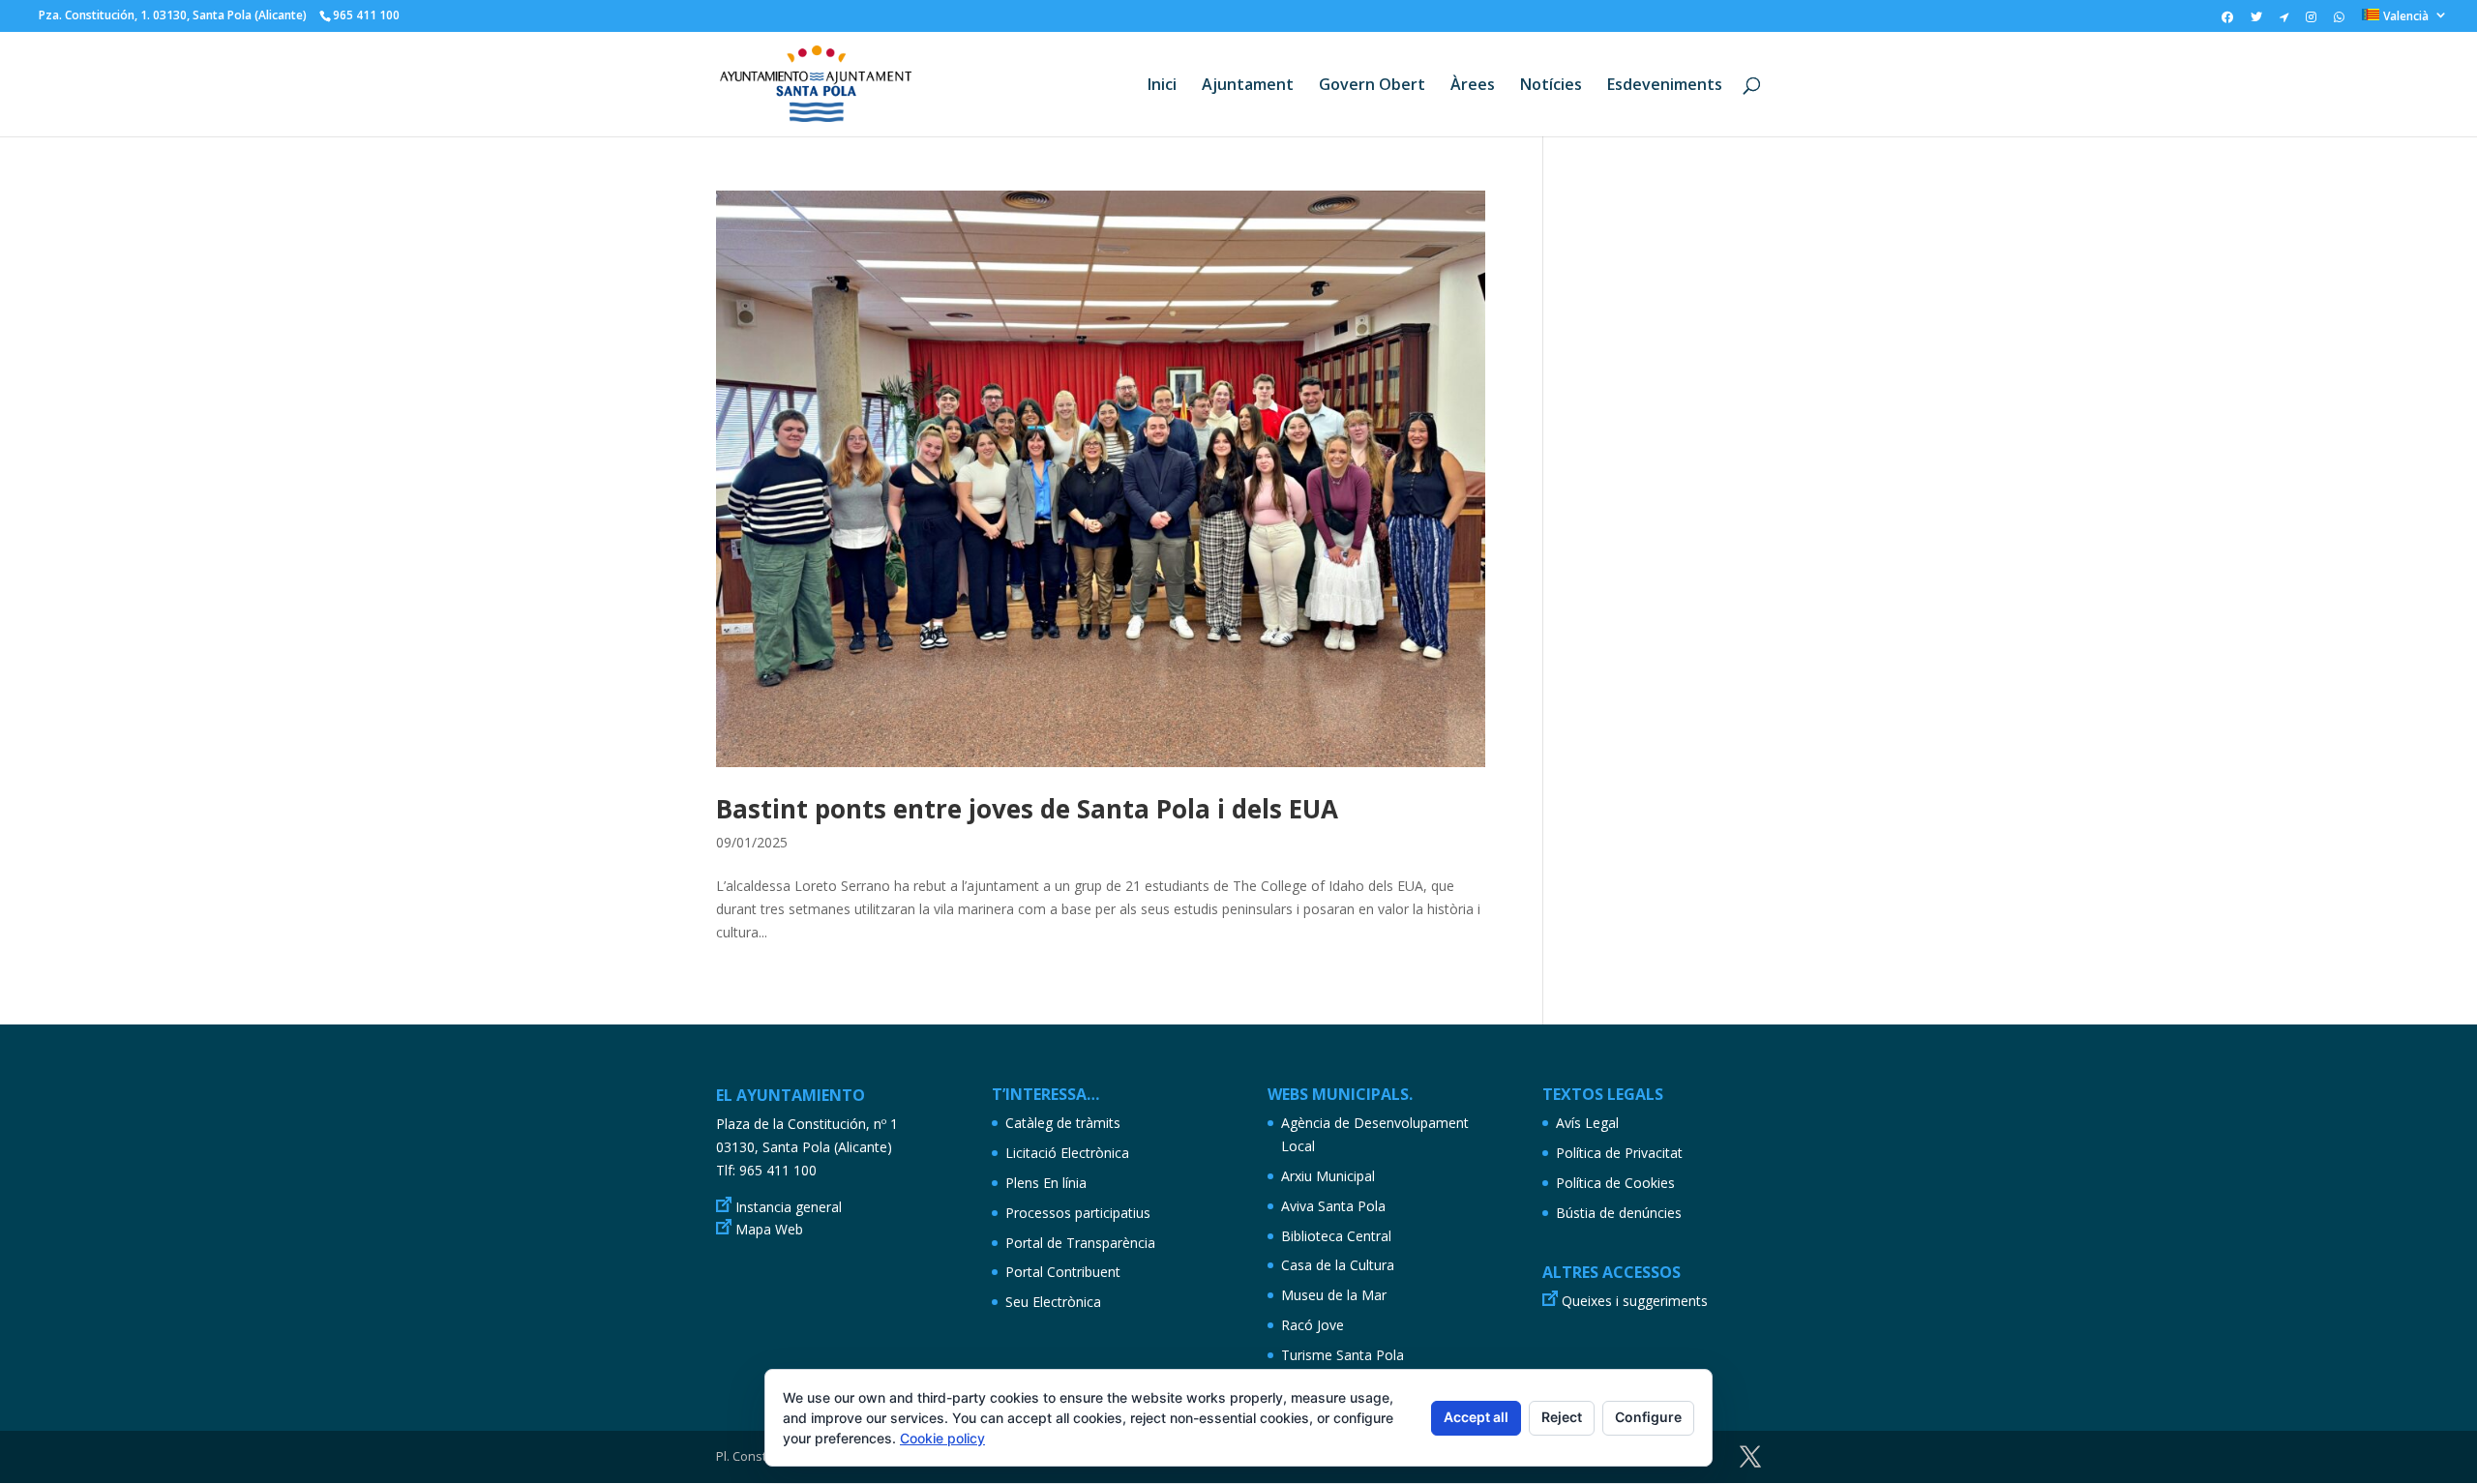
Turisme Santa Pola (1343, 1355)
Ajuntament (1248, 86)
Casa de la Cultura (1338, 1265)
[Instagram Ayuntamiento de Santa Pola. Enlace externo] (2311, 21)
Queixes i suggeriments (1635, 1301)
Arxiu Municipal (1328, 1176)
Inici (1162, 86)
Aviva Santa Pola (1333, 1206)
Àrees (1473, 86)
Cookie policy (942, 1438)
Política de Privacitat (1619, 1153)
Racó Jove (1313, 1325)
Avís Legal (1587, 1123)
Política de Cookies (1615, 1183)
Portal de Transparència (1080, 1243)
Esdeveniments (1665, 86)
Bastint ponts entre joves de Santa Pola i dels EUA (1027, 809)
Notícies (1551, 86)
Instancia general (789, 1207)
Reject (1562, 1417)
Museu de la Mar (1334, 1295)
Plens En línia (1046, 1183)
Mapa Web (769, 1229)
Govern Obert (1372, 86)
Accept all (1476, 1417)
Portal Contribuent (1063, 1272)
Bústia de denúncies (1619, 1213)
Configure (1648, 1417)
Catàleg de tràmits (1063, 1123)
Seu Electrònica (1053, 1302)
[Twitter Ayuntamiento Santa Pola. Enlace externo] (2256, 21)
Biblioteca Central (1336, 1236)
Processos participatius (1078, 1213)
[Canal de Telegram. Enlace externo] (2284, 21)
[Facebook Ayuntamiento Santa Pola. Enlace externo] (2227, 21)
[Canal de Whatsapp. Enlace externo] (2339, 21)
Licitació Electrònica (1067, 1153)
